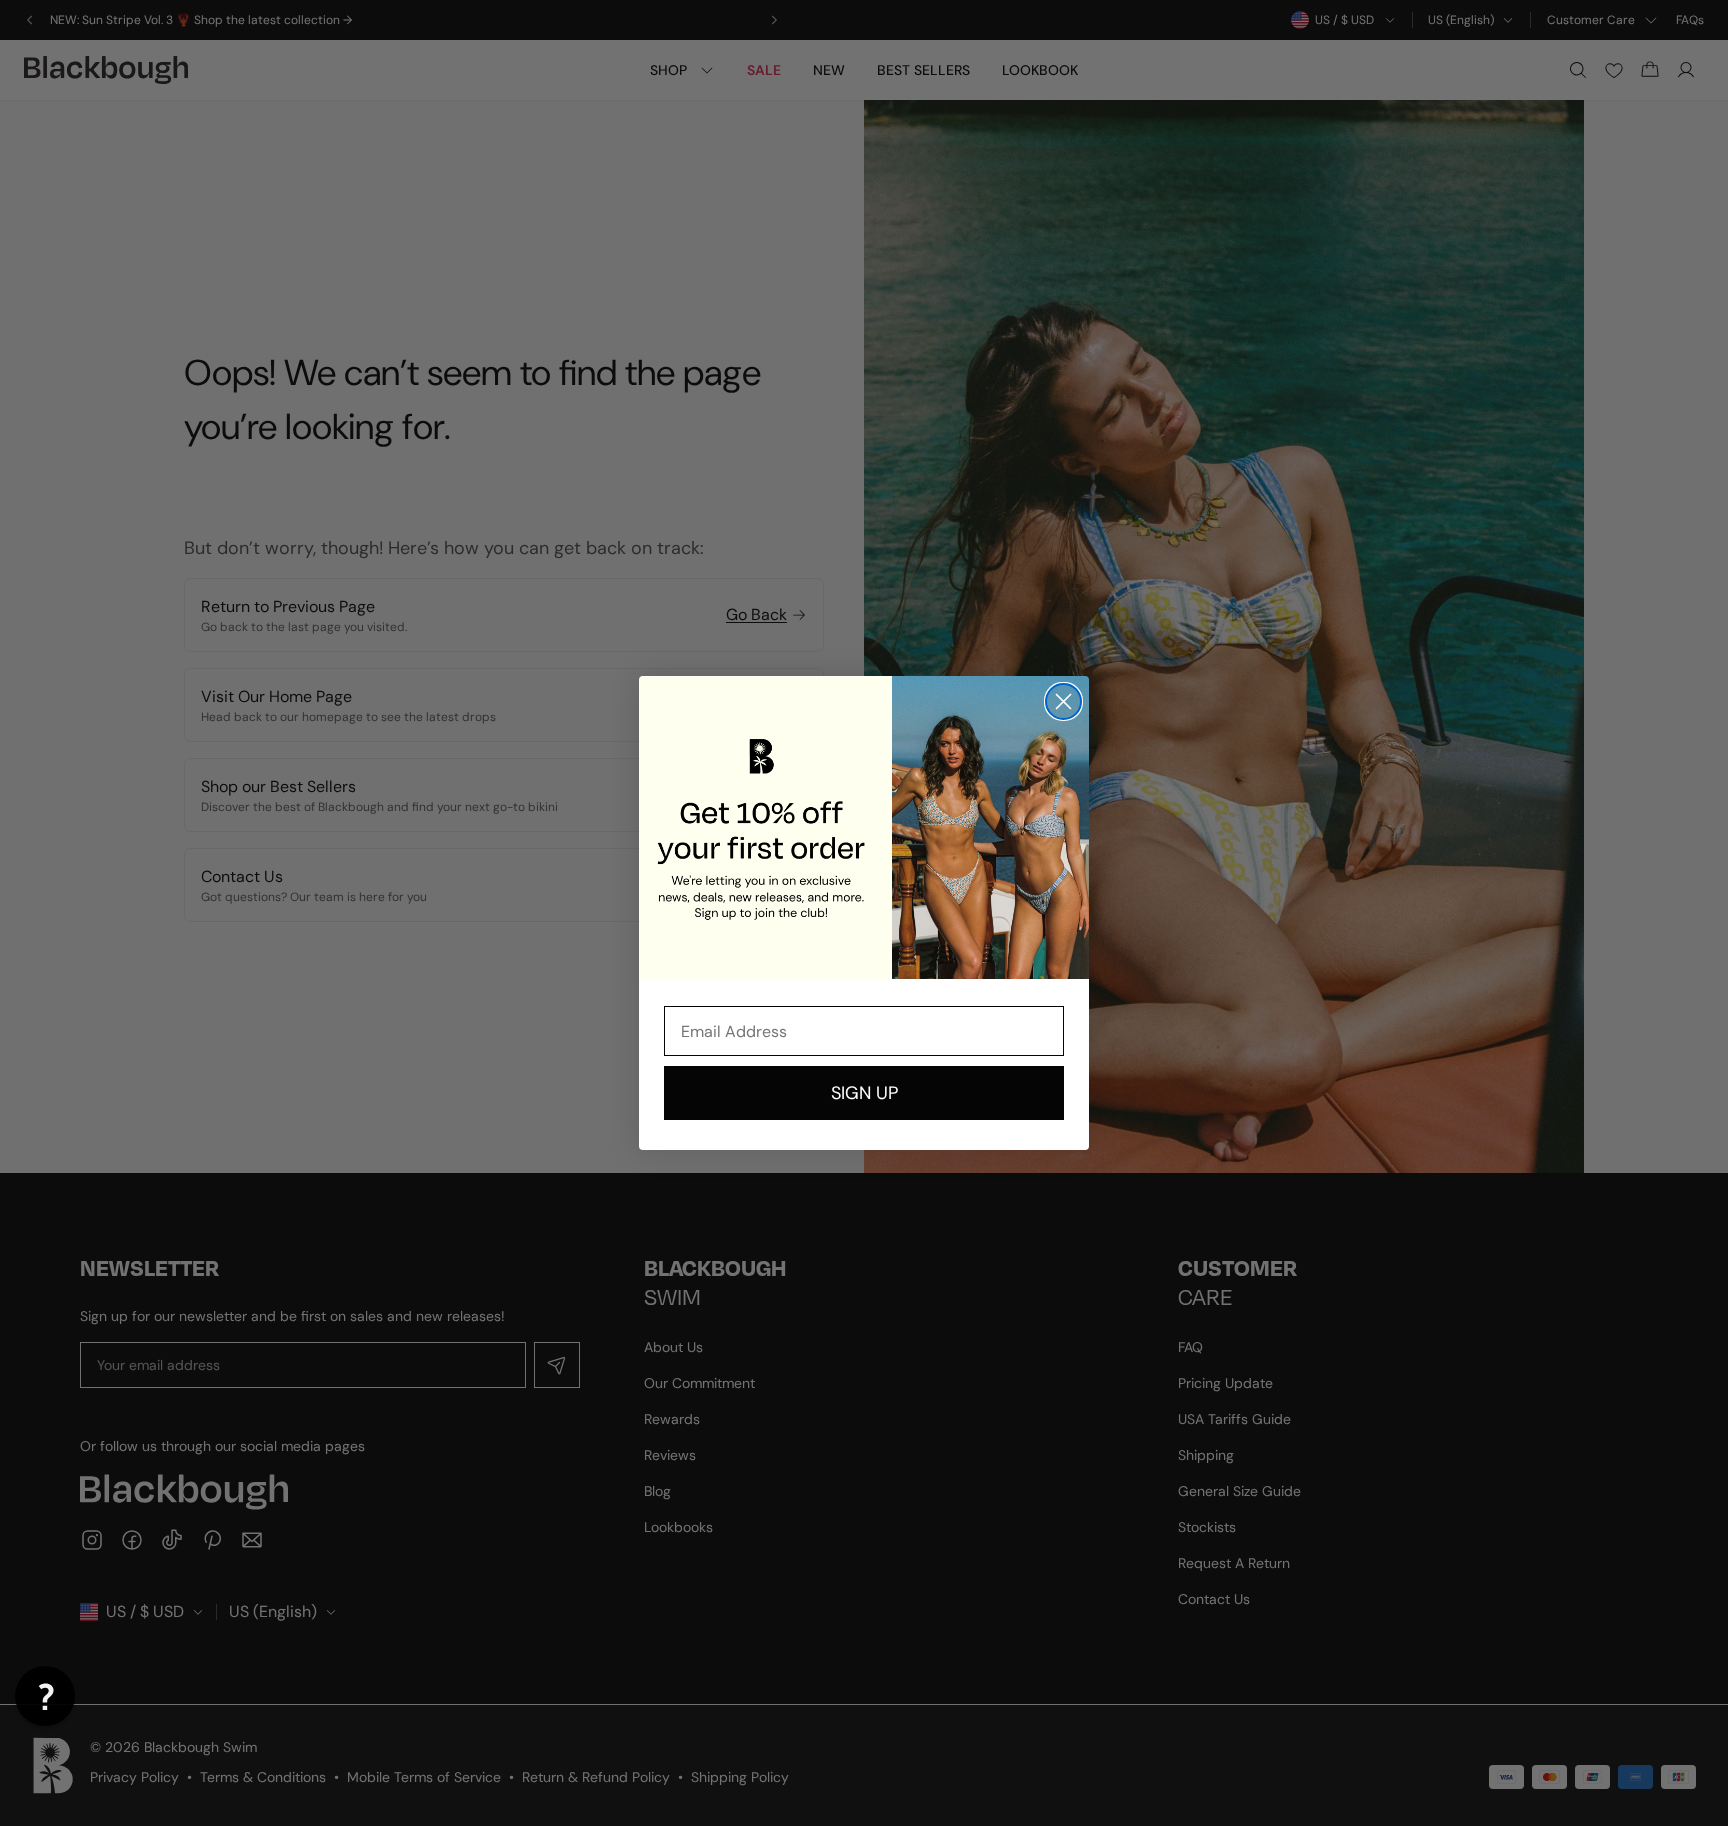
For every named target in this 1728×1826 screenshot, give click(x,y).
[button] (45, 1696)
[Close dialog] (1063, 701)
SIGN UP (864, 1093)
